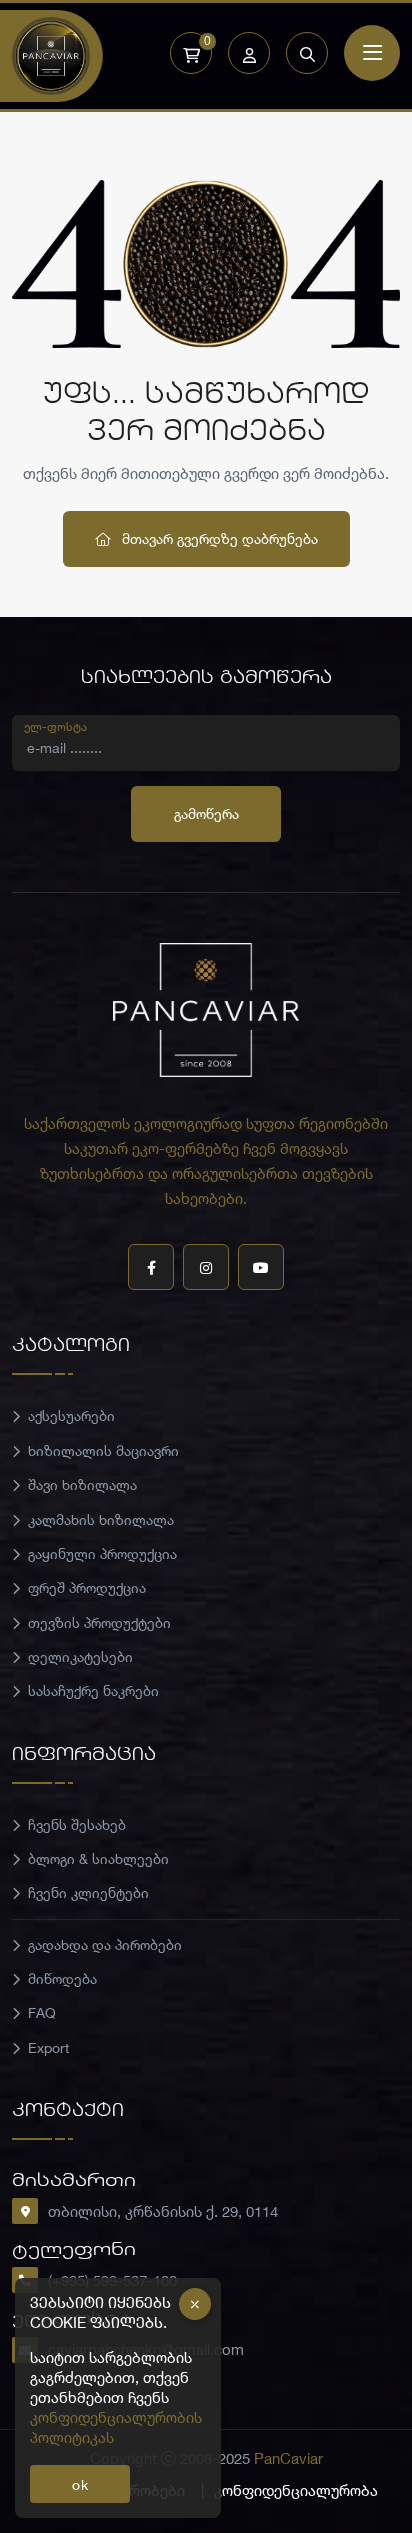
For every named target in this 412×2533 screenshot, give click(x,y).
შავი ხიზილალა (82, 1484)
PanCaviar (288, 2458)
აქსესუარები (71, 1415)
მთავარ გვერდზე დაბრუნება (218, 538)
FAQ (42, 2012)
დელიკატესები (80, 1656)
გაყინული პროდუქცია (102, 1553)
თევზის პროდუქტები (99, 1622)
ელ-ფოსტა (55, 726)
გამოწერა (206, 813)
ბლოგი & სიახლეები (98, 1858)
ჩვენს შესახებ (77, 1824)
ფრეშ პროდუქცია (87, 1587)
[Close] (195, 2304)
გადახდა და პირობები (105, 1944)
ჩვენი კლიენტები (88, 1892)
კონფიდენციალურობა (296, 2490)
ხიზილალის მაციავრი (103, 1450)
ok (80, 2484)
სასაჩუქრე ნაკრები (93, 1690)
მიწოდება (62, 1978)
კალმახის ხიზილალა (101, 1519)
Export (48, 2047)
